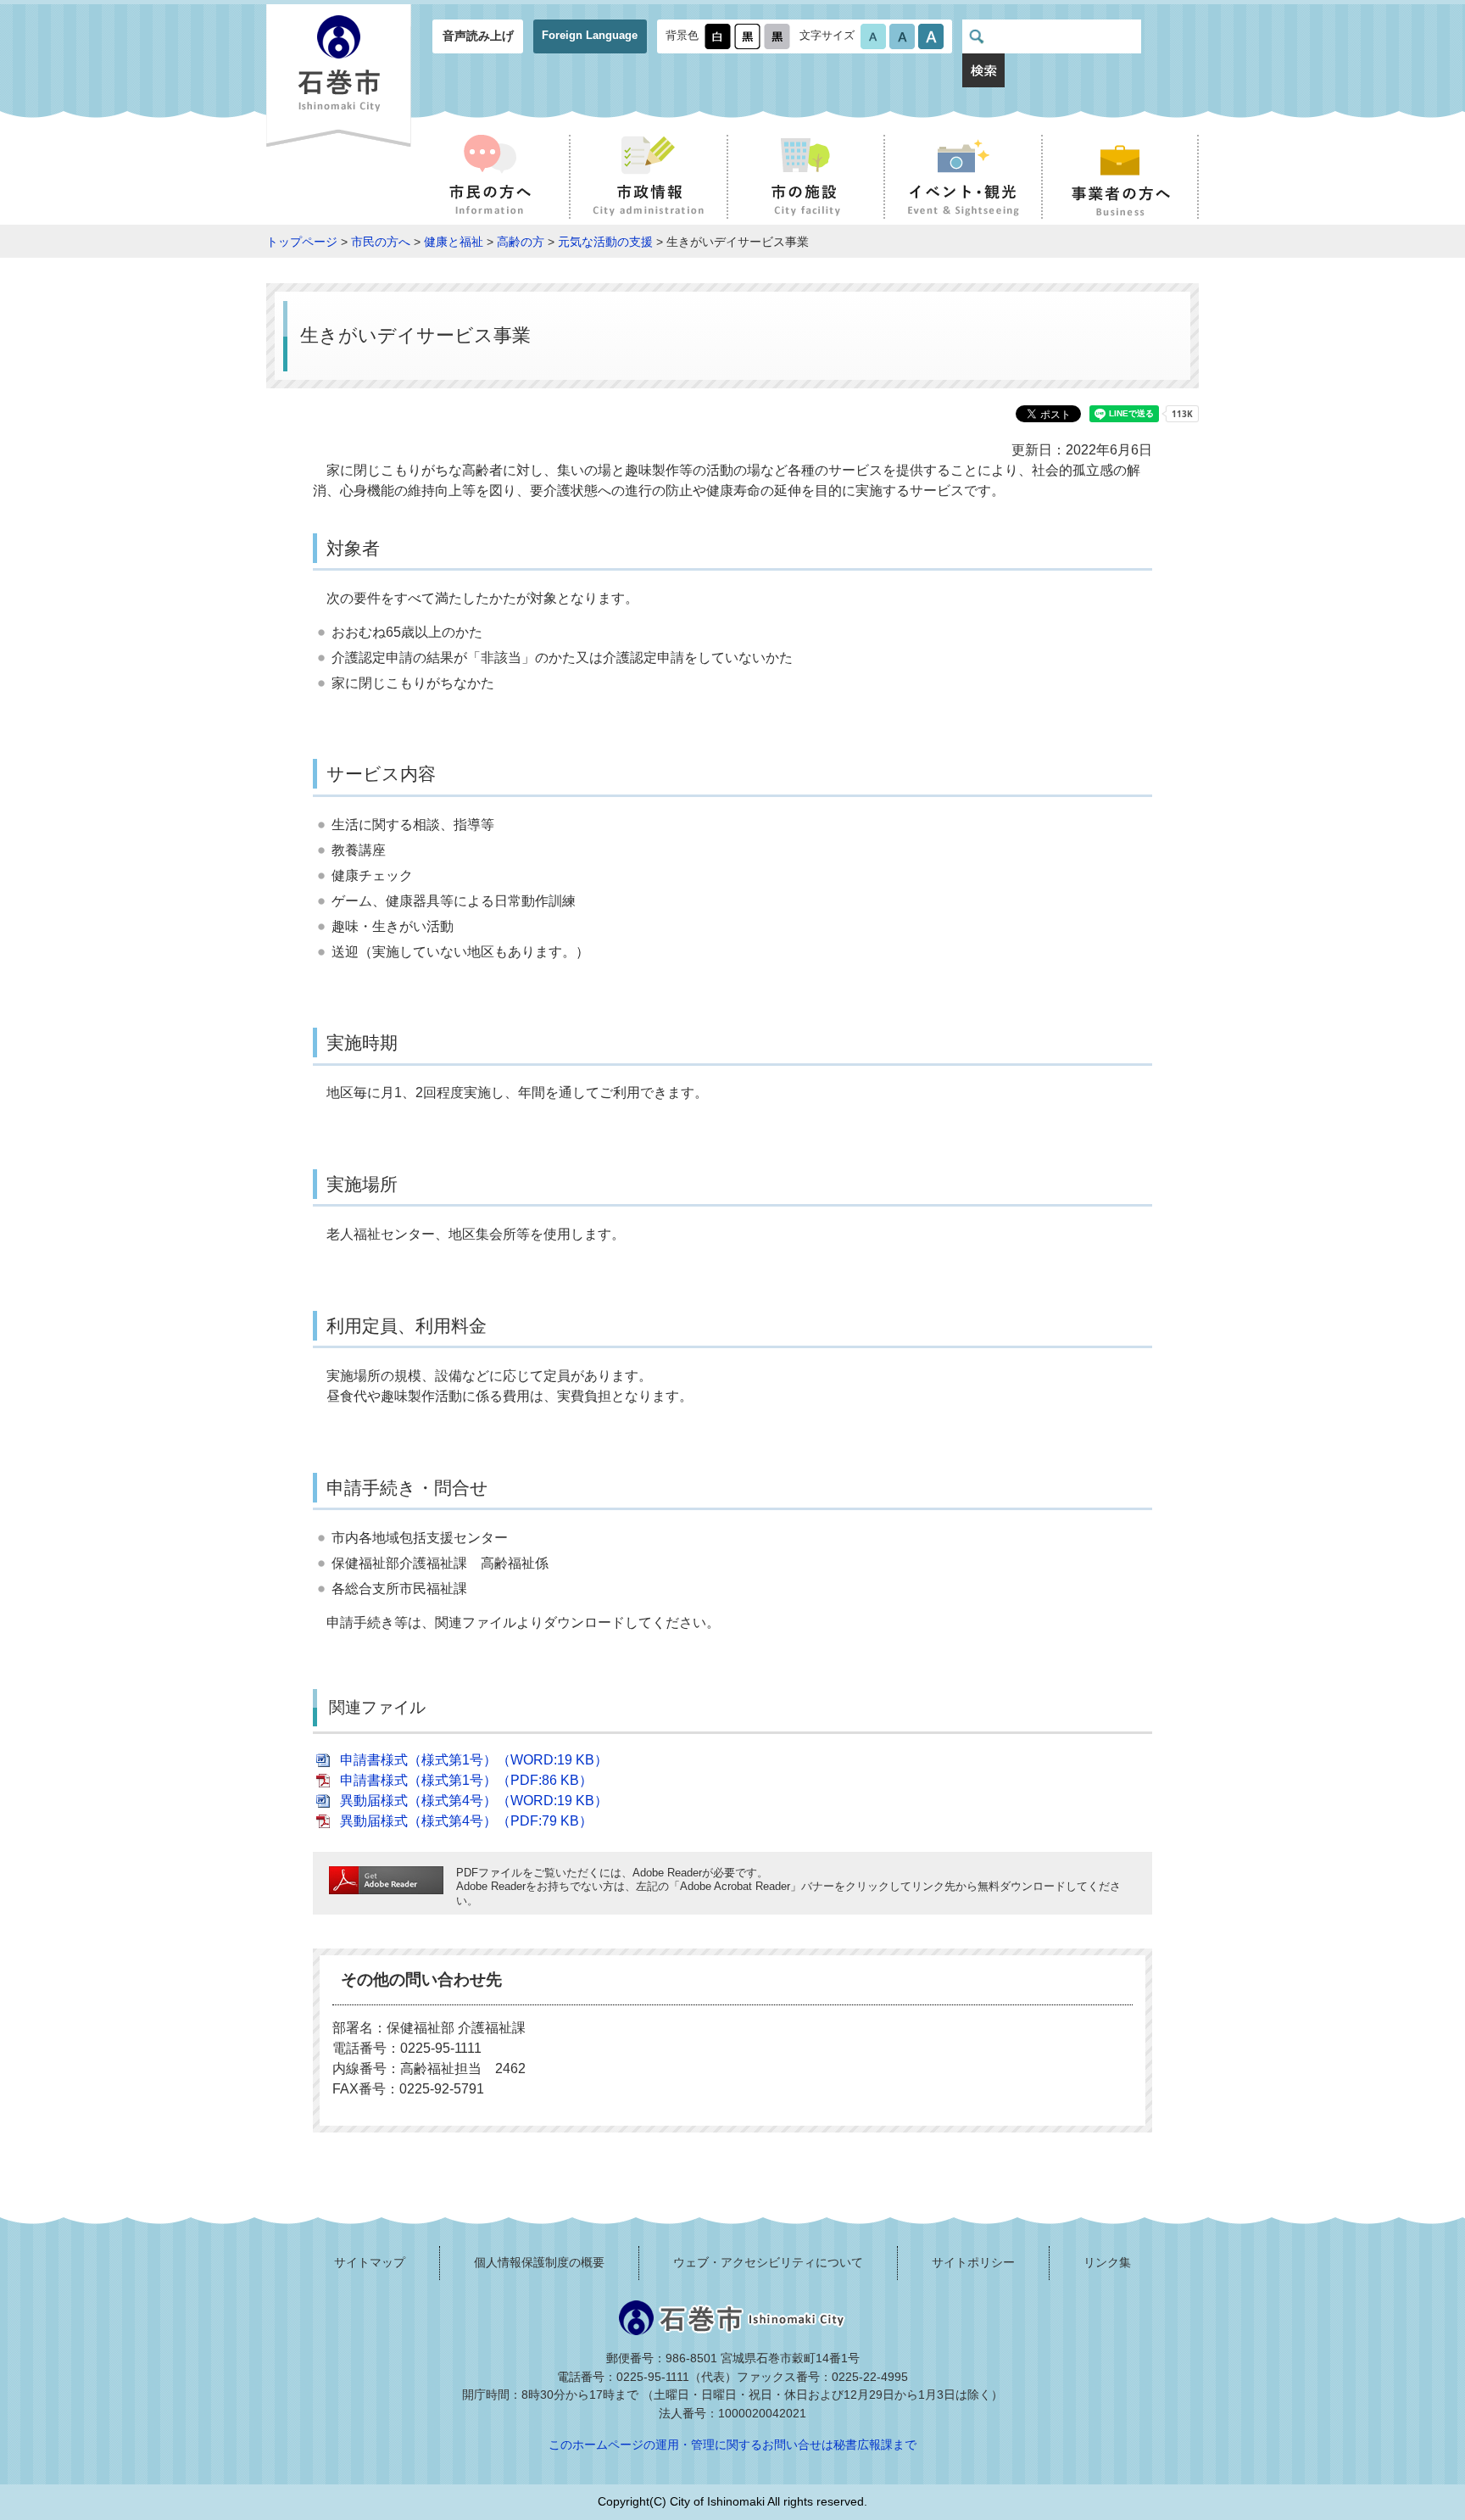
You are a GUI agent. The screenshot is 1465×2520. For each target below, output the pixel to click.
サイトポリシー (973, 2262)
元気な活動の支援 (605, 242)
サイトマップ (370, 2262)
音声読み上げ (478, 36)
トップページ (302, 242)
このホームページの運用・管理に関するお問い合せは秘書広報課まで (732, 2445)
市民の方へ (381, 242)
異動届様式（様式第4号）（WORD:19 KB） (474, 1801)
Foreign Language (590, 35)
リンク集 (1107, 2262)
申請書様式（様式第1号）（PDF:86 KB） (466, 1780)
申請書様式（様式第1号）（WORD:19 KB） (474, 1760)
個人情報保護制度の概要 (539, 2262)
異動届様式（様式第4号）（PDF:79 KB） (466, 1821)
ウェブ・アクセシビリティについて (768, 2262)
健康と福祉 (454, 242)
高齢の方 (521, 242)
